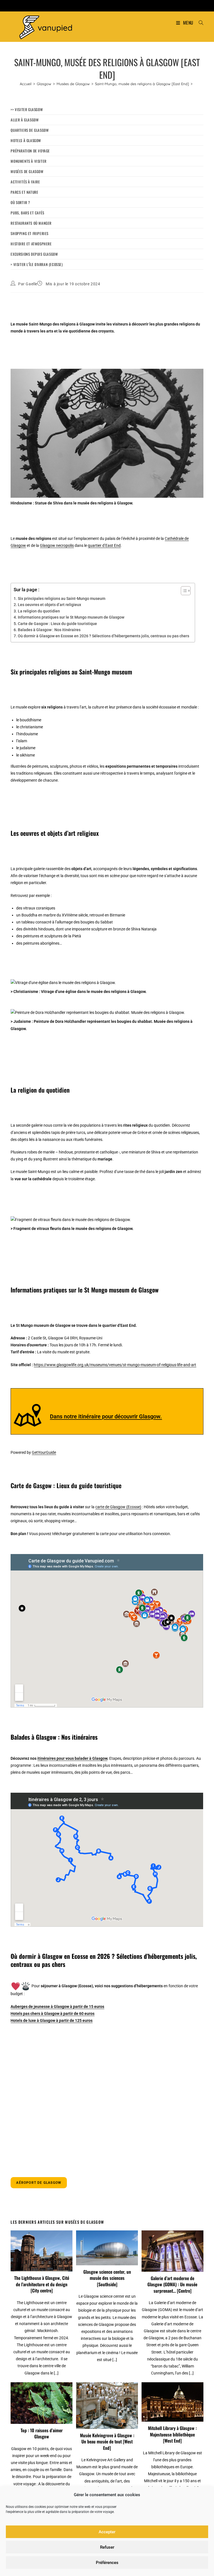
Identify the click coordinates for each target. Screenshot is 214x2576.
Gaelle (31, 284)
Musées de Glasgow (27, 171)
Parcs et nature (24, 192)
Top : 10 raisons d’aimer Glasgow (42, 2433)
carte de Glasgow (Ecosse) (118, 1507)
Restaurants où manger (31, 223)
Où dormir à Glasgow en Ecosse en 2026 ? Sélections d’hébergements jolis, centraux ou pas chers (104, 636)
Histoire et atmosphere (31, 244)
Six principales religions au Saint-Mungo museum (62, 598)
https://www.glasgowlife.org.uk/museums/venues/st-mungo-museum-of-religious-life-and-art (115, 1365)
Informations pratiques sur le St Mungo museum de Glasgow (71, 617)
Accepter (107, 2532)
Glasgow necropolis (57, 545)
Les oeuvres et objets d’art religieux (49, 605)
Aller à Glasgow (25, 120)
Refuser (107, 2547)
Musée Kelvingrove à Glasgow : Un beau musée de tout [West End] (107, 2442)
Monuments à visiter (28, 161)
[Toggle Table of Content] (183, 591)
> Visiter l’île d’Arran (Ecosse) (37, 264)
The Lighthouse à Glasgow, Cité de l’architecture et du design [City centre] (42, 2284)
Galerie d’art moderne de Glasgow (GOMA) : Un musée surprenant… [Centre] (172, 2284)
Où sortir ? (20, 202)
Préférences (107, 2563)
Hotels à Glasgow (26, 140)
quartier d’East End (104, 545)
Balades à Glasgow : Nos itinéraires (49, 630)
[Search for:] (199, 23)
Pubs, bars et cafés (27, 213)
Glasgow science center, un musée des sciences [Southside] (107, 2278)
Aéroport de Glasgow (39, 2183)
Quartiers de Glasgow (30, 130)
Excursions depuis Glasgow (34, 254)
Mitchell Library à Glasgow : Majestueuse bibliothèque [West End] (172, 2434)
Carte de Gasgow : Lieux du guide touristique (57, 624)
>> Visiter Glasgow (27, 109)
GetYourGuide (44, 1452)
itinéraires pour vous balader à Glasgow (72, 1758)
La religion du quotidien (39, 611)
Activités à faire (25, 182)
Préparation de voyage (30, 151)
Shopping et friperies (30, 233)
